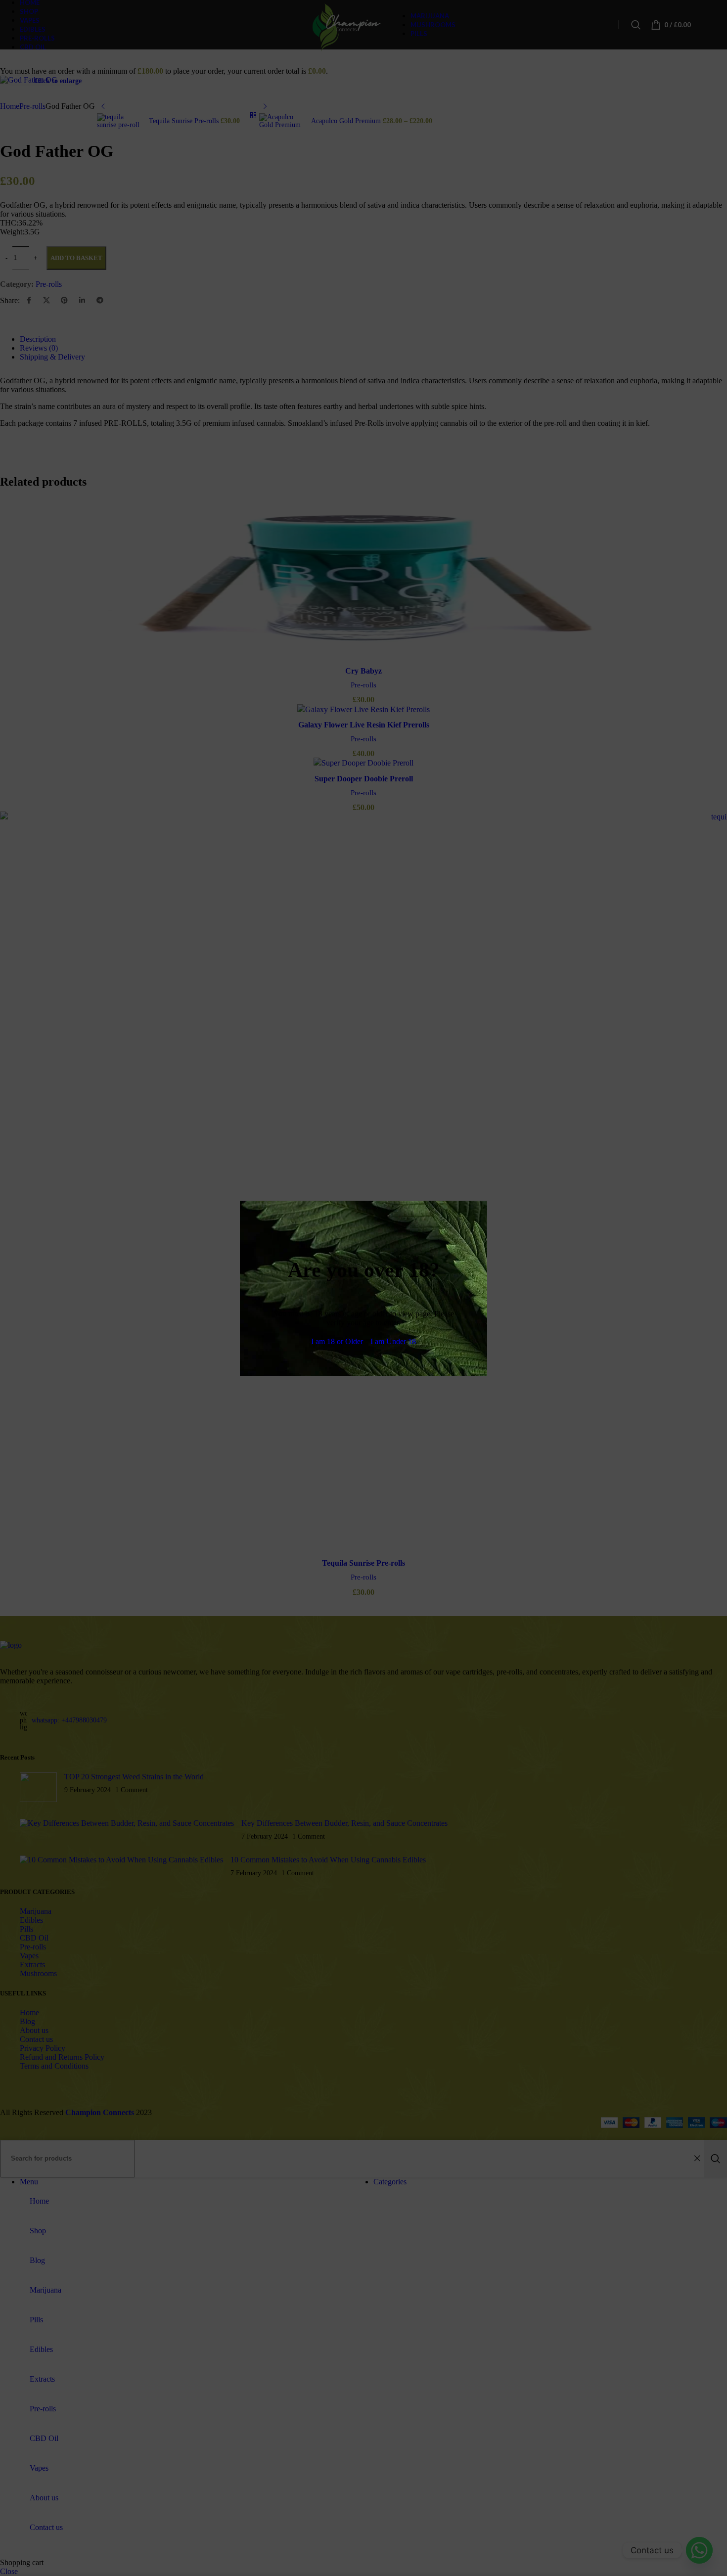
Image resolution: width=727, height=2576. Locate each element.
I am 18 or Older (337, 1341)
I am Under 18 (393, 1341)
